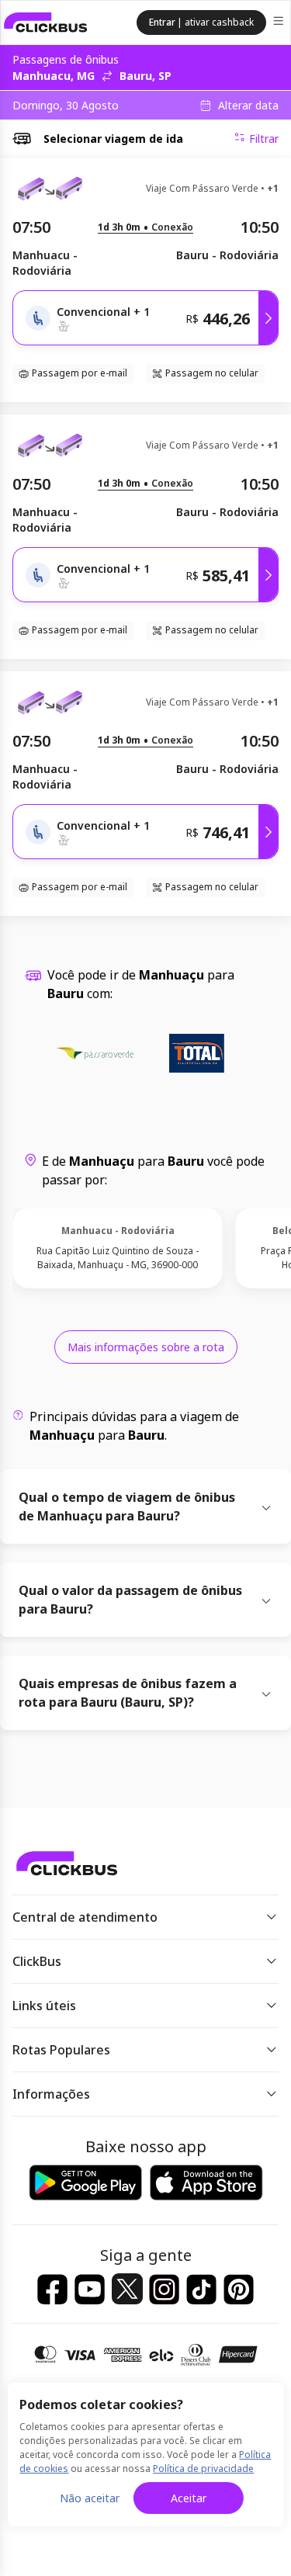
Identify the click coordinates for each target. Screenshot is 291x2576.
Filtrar (264, 139)
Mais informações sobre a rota (146, 1347)
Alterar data (248, 106)
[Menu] (280, 23)
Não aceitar (90, 2498)
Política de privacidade (203, 2469)
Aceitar (189, 2498)
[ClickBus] (46, 23)
